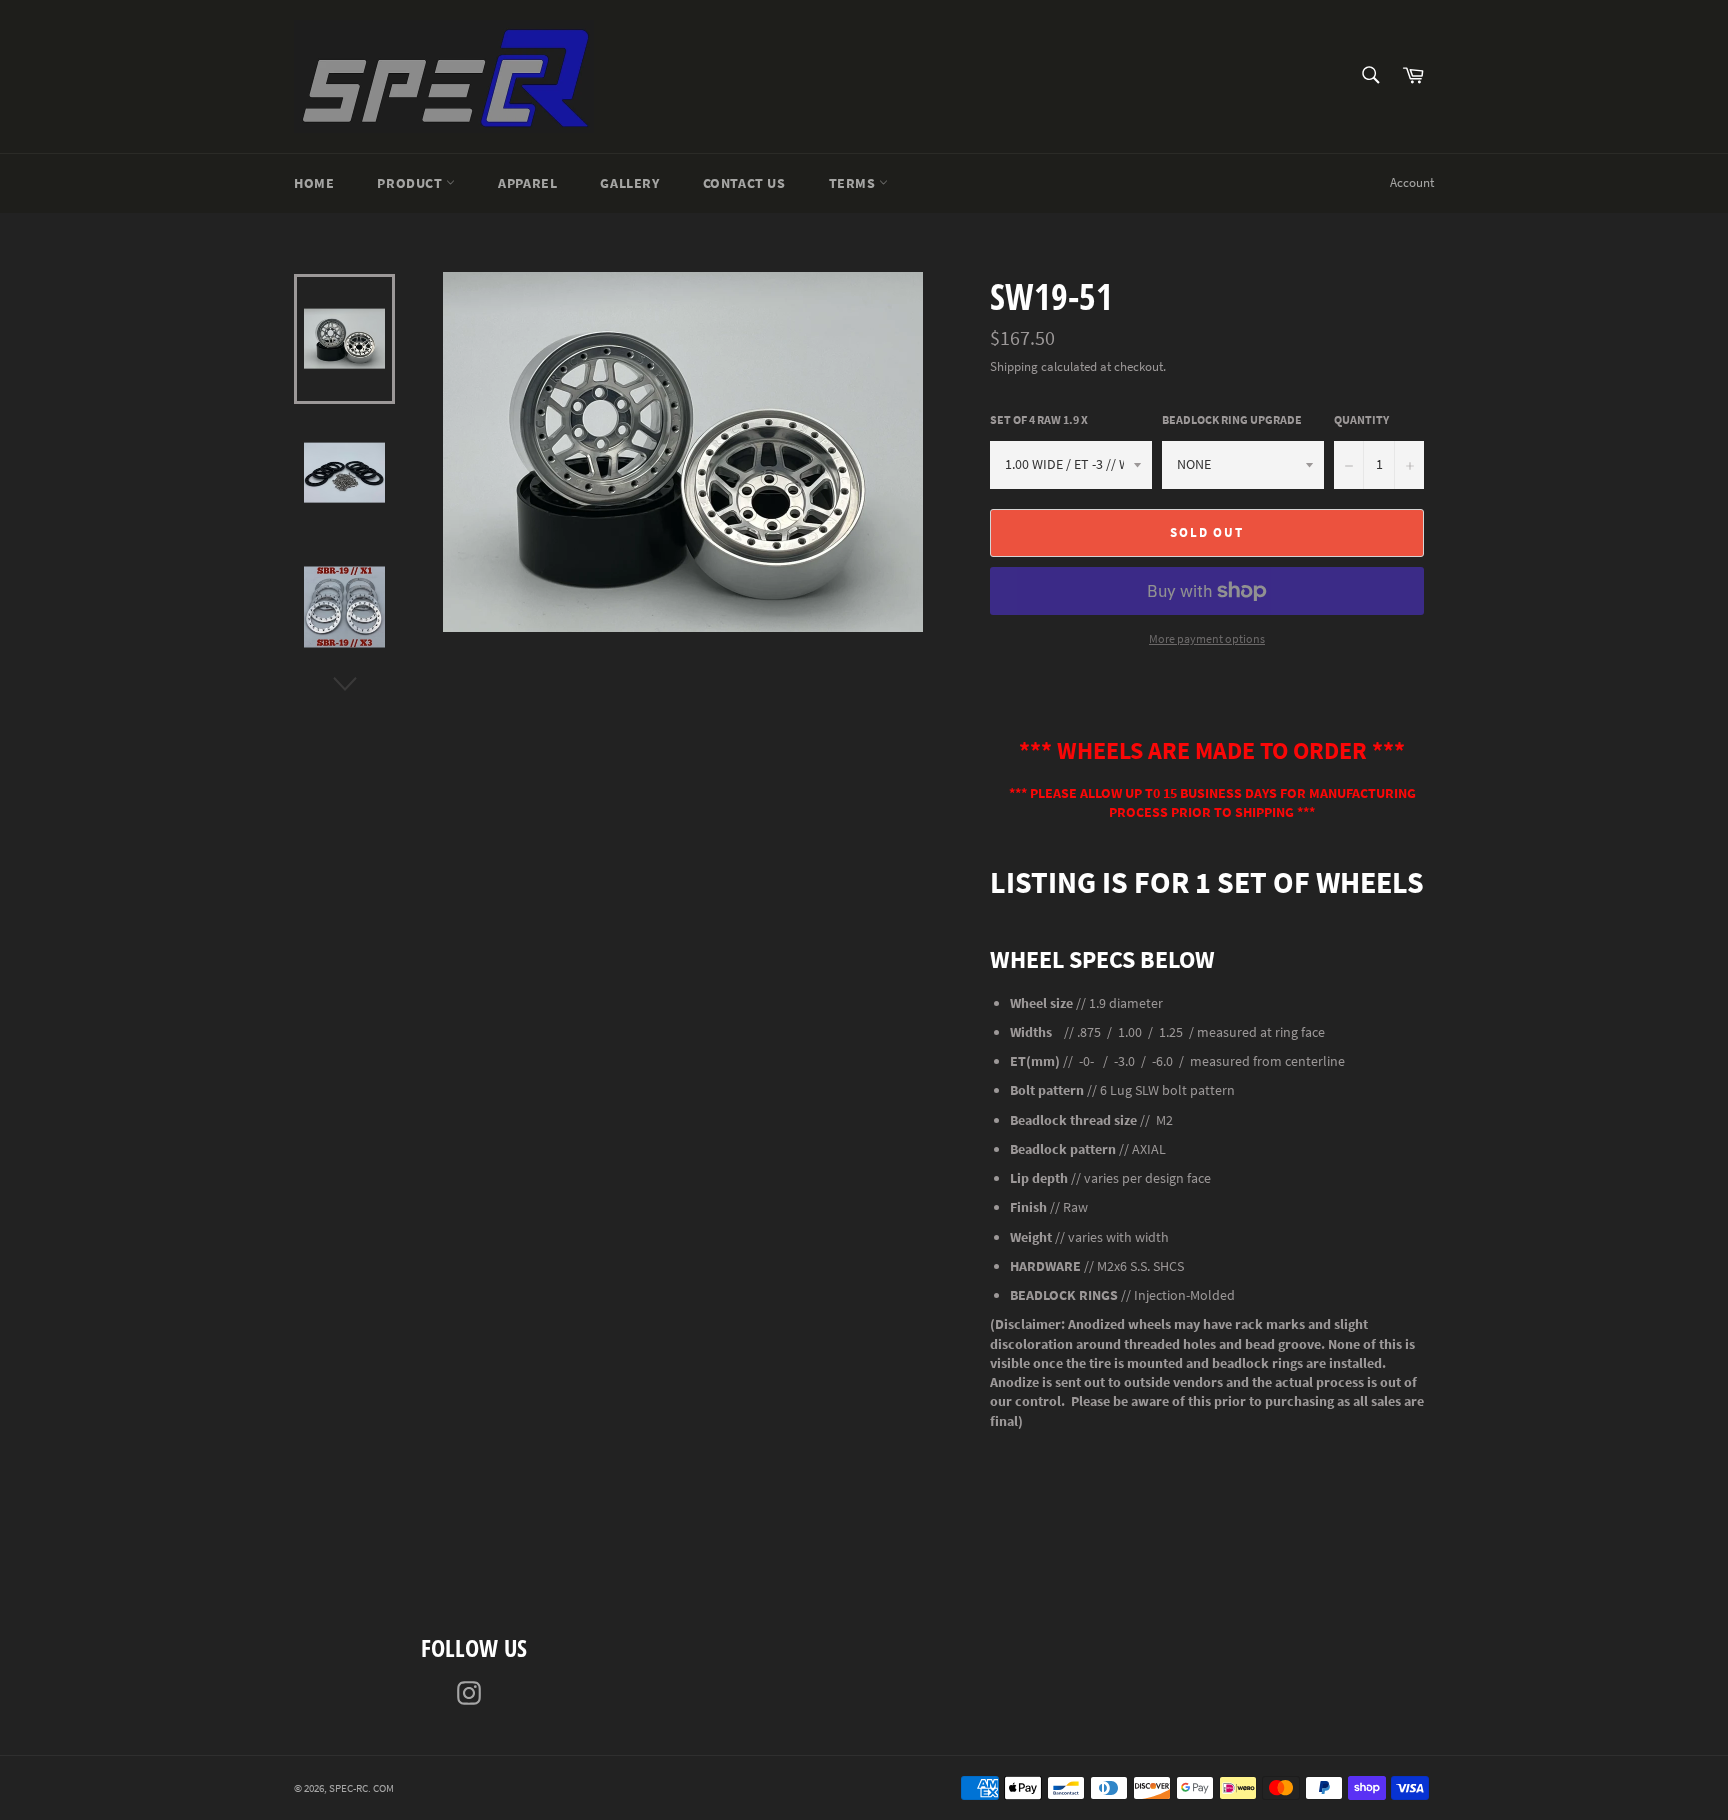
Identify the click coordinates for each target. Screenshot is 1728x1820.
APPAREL (527, 183)
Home (314, 183)
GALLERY (629, 183)
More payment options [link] (1207, 638)
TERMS (854, 183)
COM (383, 1788)
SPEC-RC (348, 1788)
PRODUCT (411, 183)
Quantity (1361, 419)
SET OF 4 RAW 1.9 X (1039, 419)
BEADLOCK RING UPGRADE (1232, 419)
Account (1412, 182)
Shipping (1014, 366)
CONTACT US (744, 183)
